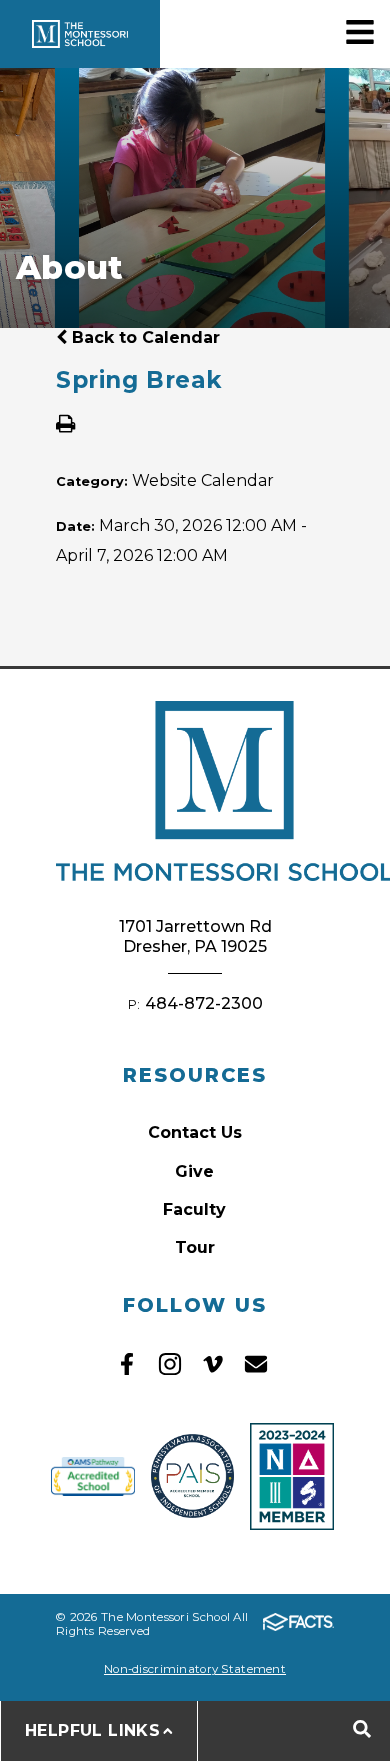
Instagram (170, 1364)
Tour (195, 1247)
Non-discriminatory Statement (195, 1669)
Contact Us (195, 1132)
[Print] (65, 425)
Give (194, 1171)
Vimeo (213, 1364)
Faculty (194, 1209)
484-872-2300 (204, 1003)
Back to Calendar (143, 337)
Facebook (127, 1364)
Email (256, 1364)
